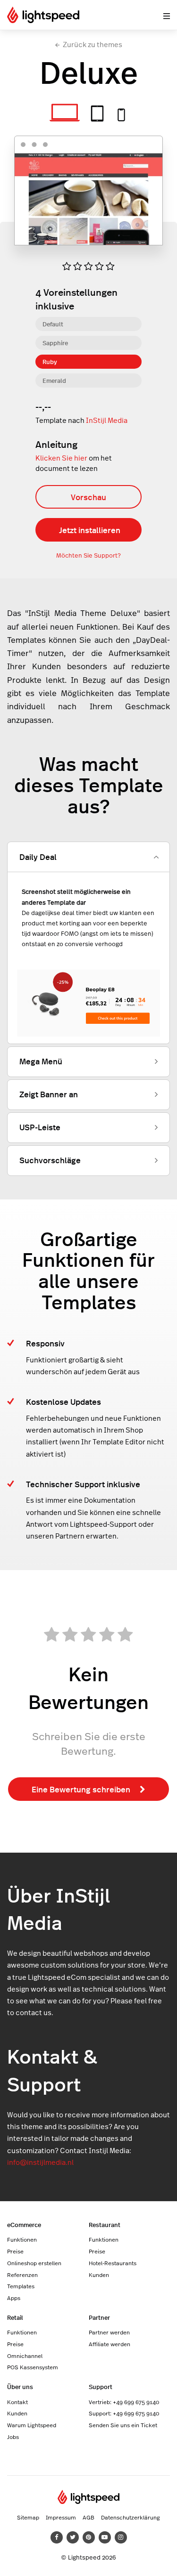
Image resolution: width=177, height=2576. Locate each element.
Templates (21, 2286)
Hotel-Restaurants (113, 2263)
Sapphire (55, 343)
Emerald (54, 380)
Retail (15, 2317)
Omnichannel (25, 2356)
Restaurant (105, 2224)
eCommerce (24, 2224)
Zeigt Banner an (49, 1094)
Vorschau (88, 497)
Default (53, 324)
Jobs (13, 2437)
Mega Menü (41, 1061)
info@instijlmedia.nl (40, 2162)
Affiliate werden (110, 2344)
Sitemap (28, 2517)
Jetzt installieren (90, 530)
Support (101, 2386)
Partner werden (109, 2332)
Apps (14, 2298)
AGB (88, 2517)
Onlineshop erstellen (34, 2263)
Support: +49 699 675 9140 (124, 2413)
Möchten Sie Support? (88, 555)
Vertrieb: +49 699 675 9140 (124, 2402)
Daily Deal (38, 857)
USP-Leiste (40, 1127)
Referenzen (22, 2275)
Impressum (61, 2517)
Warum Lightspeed (32, 2425)
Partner (99, 2317)
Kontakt (17, 2402)
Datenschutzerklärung (131, 2517)
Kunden (99, 2275)
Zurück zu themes (93, 45)
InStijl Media (107, 420)
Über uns (20, 2386)
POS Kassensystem (33, 2367)
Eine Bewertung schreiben (81, 1789)
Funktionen (22, 2239)
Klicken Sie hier (61, 458)
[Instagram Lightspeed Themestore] (121, 2537)
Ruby (50, 361)
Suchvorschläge (50, 1160)
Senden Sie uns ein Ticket (123, 2425)
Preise (15, 2251)
